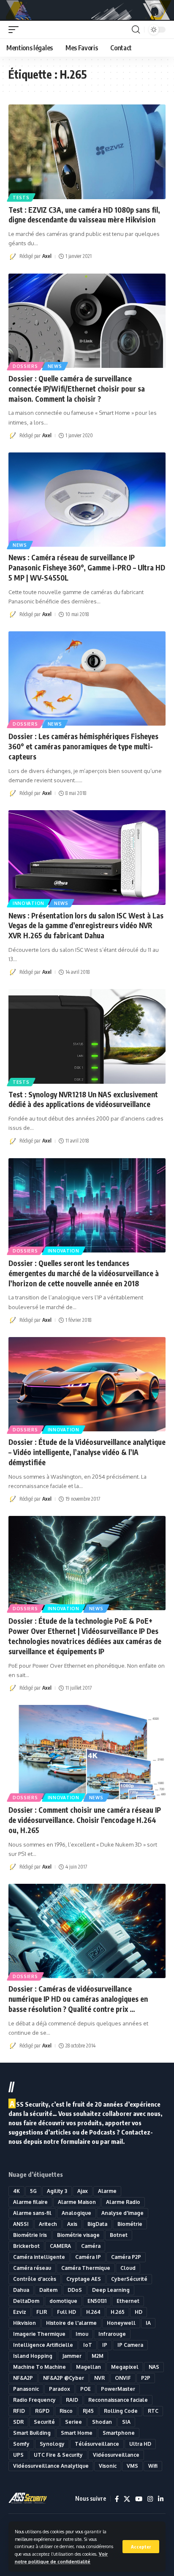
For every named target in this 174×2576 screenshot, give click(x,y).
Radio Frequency (34, 2400)
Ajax (83, 2191)
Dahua (21, 2290)
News (55, 366)
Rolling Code (121, 2411)
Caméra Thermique (86, 2268)
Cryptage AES (84, 2279)
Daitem (48, 2290)
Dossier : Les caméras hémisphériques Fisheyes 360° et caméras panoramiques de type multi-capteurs (83, 746)
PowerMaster (118, 2389)
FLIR (42, 2312)
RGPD (42, 2411)
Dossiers (25, 366)
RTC (153, 2411)
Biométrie (130, 2224)
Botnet (119, 2235)
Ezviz (20, 2312)
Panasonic (26, 2389)
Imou (82, 2334)
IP (105, 2345)
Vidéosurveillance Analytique (51, 2466)
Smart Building (32, 2433)
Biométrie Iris (30, 2235)
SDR (18, 2422)
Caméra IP (88, 2257)
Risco (66, 2411)
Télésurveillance (97, 2444)
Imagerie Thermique (39, 2334)
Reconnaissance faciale (118, 2400)
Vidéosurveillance (116, 2455)
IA (148, 2323)
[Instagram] (150, 2499)
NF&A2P (23, 2378)
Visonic (108, 2466)
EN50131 (97, 2301)
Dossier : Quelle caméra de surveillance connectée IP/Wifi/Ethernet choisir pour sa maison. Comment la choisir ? (77, 389)
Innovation (29, 903)
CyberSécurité (129, 2279)
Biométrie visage (78, 2235)
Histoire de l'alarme (71, 2323)
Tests (21, 197)
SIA (126, 2422)
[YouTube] (139, 2499)
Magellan (88, 2367)
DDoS (75, 2290)
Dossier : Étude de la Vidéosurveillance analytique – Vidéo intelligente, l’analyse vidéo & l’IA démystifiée (87, 1452)
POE (86, 2389)
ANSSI (21, 2224)
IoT (88, 2345)
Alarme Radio (123, 2202)
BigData (97, 2224)
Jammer (72, 2356)
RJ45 (88, 2411)
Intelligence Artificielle (43, 2345)
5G (33, 2191)
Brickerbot (26, 2246)
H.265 (118, 2312)
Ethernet (128, 2301)
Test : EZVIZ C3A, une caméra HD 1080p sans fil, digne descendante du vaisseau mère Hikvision (84, 215)
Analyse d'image (122, 2213)
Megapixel (125, 2367)
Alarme (107, 2191)
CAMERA (60, 2246)
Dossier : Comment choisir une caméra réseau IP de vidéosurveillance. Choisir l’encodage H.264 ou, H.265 (85, 1820)
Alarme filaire (30, 2202)
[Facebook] (117, 2499)
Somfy (21, 2444)
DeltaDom (26, 2301)
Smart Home (77, 2433)
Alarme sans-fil (32, 2213)
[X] (127, 2499)
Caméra (91, 2246)
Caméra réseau (32, 2268)
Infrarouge (112, 2334)
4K (16, 2191)
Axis (72, 2224)
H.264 (93, 2312)
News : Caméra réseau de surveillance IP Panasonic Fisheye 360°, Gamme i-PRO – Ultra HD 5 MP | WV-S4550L (87, 567)
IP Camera (130, 2345)
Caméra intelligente (39, 2257)
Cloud (128, 2268)
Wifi (153, 2466)
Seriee (73, 2422)
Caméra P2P (126, 2257)
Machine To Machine (39, 2367)
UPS (18, 2455)
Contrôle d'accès (35, 2279)
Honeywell (121, 2323)
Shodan (102, 2422)
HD (139, 2312)
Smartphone (119, 2433)
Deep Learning (111, 2290)
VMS (132, 2466)
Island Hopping (33, 2356)
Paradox (60, 2389)
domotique (63, 2301)
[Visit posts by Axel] (13, 257)
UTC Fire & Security (58, 2455)
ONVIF (123, 2378)
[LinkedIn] (161, 2499)
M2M (98, 2356)
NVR (99, 2378)
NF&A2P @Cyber (64, 2378)
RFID (19, 2411)
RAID (72, 2400)
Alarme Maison (77, 2202)
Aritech (48, 2224)
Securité (44, 2422)
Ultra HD (140, 2444)
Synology (52, 2444)
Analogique (76, 2213)
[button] (141, 2547)
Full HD (67, 2312)
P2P (146, 2378)
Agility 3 (57, 2191)
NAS (154, 2367)
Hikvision (24, 2323)
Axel (47, 256)
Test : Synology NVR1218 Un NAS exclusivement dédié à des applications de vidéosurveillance (83, 1099)
